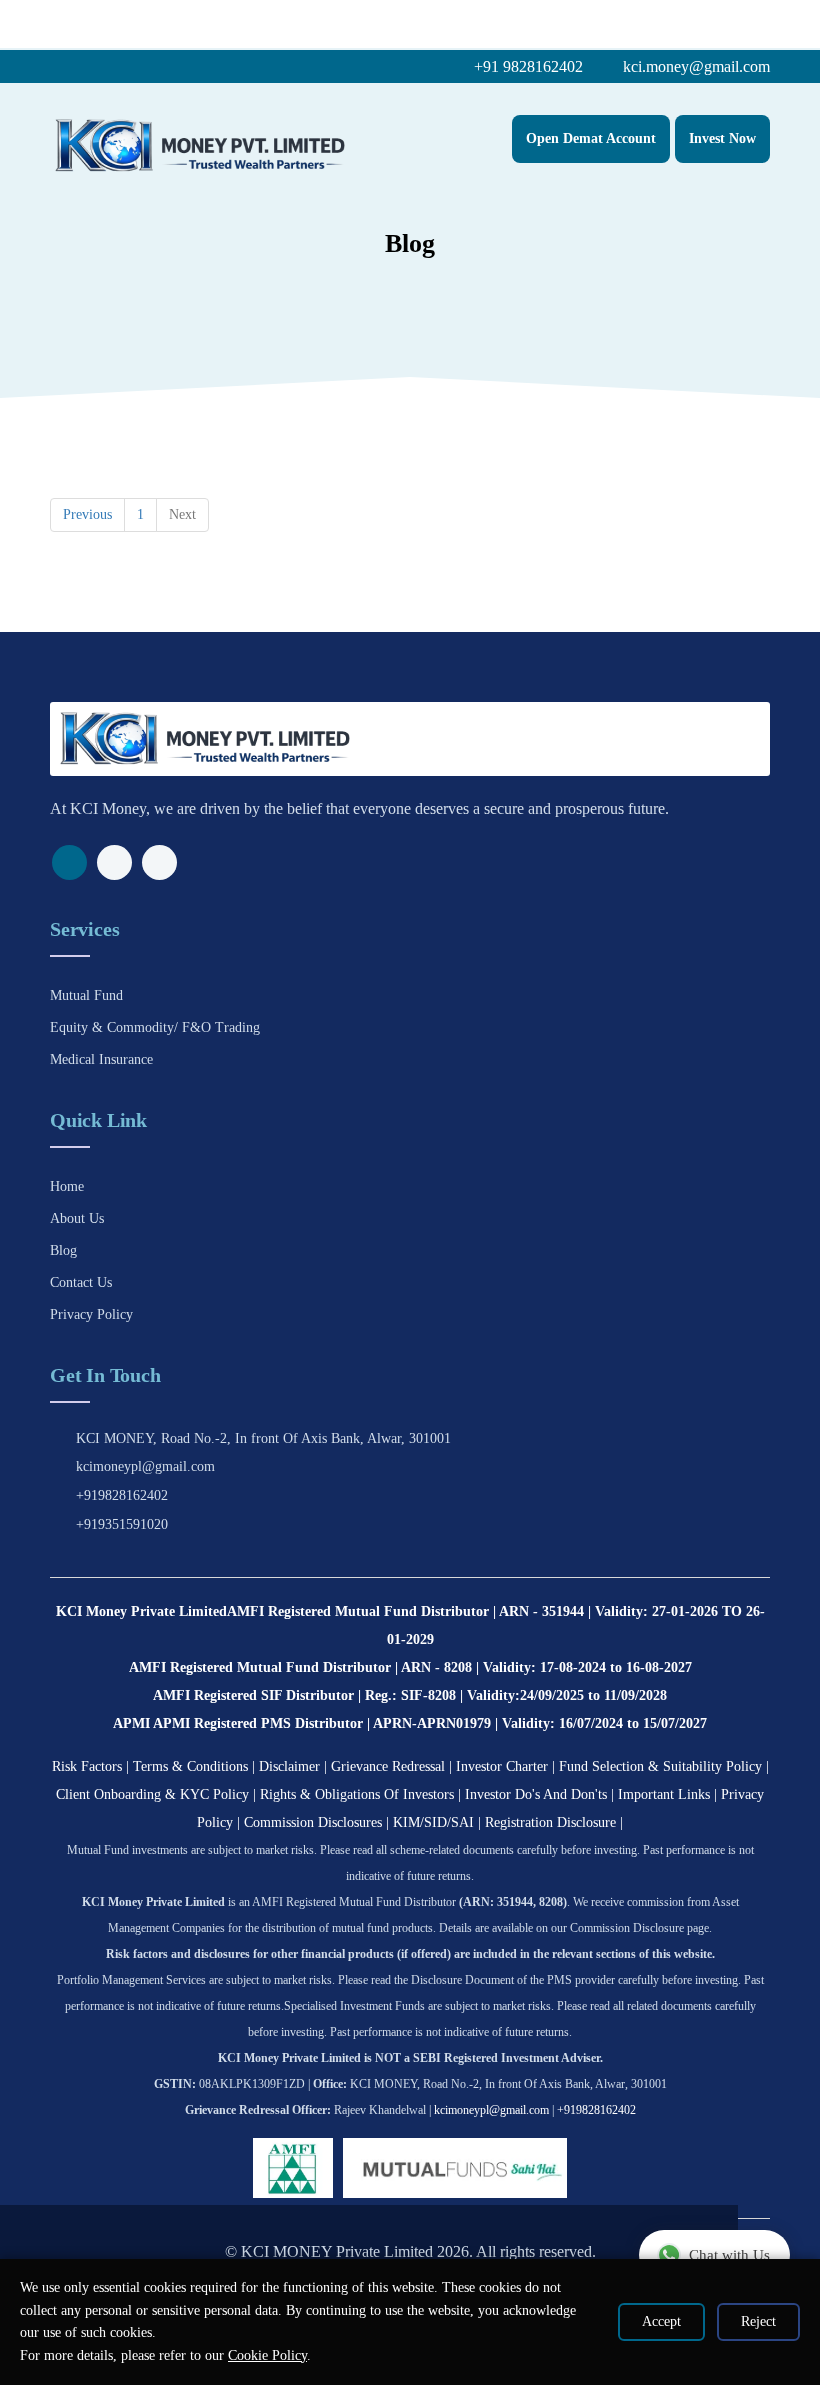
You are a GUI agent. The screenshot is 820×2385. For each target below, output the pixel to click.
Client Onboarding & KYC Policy (152, 1794)
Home (67, 1186)
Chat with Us (729, 2255)
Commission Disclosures (313, 1822)
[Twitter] (114, 862)
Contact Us (81, 1282)
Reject (758, 2321)
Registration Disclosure (550, 1822)
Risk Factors (87, 1766)
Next (182, 514)
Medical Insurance (101, 1059)
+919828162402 (122, 1495)
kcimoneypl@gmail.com (145, 1466)
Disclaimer (289, 1766)
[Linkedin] (159, 862)
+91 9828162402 (526, 66)
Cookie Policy (267, 2355)
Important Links (664, 1794)
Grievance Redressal (388, 1766)
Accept (661, 2321)
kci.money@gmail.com (694, 66)
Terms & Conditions (190, 1766)
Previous (87, 514)
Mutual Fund (86, 995)
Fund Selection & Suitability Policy (660, 1766)
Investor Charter (502, 1766)
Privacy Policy (91, 1314)
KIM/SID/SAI (433, 1822)
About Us (77, 1218)
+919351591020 (122, 1524)
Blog (63, 1250)
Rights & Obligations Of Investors (357, 1794)
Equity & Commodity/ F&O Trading (155, 1027)
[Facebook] (69, 862)
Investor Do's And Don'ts (536, 1794)
